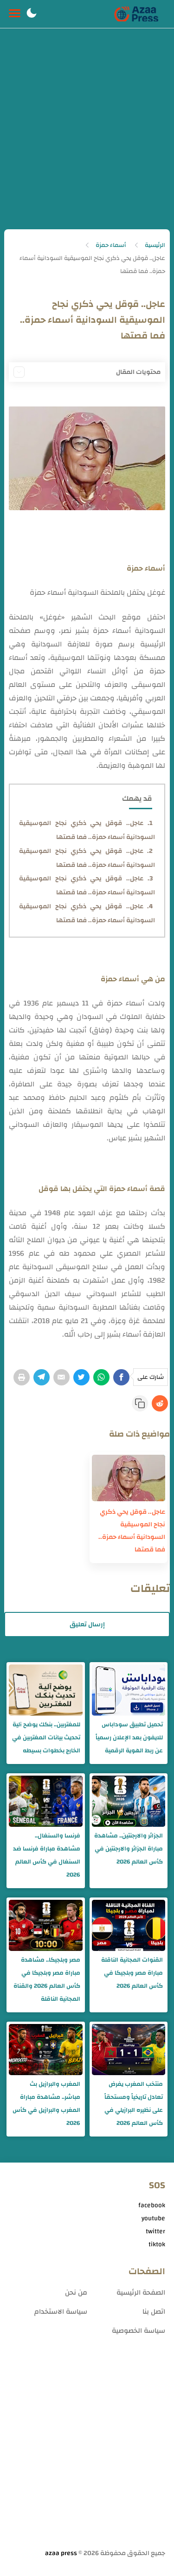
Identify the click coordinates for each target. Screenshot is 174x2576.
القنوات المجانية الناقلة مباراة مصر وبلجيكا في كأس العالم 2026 (132, 1973)
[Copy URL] (140, 1403)
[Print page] (22, 1377)
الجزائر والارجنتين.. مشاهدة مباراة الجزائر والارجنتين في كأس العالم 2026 (129, 1849)
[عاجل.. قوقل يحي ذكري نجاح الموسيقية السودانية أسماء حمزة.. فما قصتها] (129, 1478)
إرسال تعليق (87, 1624)
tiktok (157, 2244)
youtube (153, 2218)
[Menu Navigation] (15, 14)
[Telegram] (42, 1377)
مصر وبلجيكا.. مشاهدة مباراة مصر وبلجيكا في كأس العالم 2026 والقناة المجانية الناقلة (47, 1979)
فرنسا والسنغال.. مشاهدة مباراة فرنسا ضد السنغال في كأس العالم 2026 (46, 1855)
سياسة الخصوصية (139, 2331)
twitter (155, 2231)
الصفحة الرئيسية (141, 2293)
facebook (152, 2205)
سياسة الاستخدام (61, 2312)
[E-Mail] (61, 1377)
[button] (32, 14)
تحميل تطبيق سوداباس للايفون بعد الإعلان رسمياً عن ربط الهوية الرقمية (129, 1737)
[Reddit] (160, 1403)
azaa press (61, 2553)
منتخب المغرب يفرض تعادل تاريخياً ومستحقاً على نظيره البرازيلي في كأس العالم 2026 (134, 2103)
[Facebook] (121, 1377)
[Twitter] (81, 1377)
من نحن (76, 2293)
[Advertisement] (87, 137)
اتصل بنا (154, 2312)
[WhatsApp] (101, 1377)
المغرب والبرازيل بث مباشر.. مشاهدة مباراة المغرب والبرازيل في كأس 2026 (46, 2103)
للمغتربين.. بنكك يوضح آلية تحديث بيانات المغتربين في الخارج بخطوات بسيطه (46, 1737)
